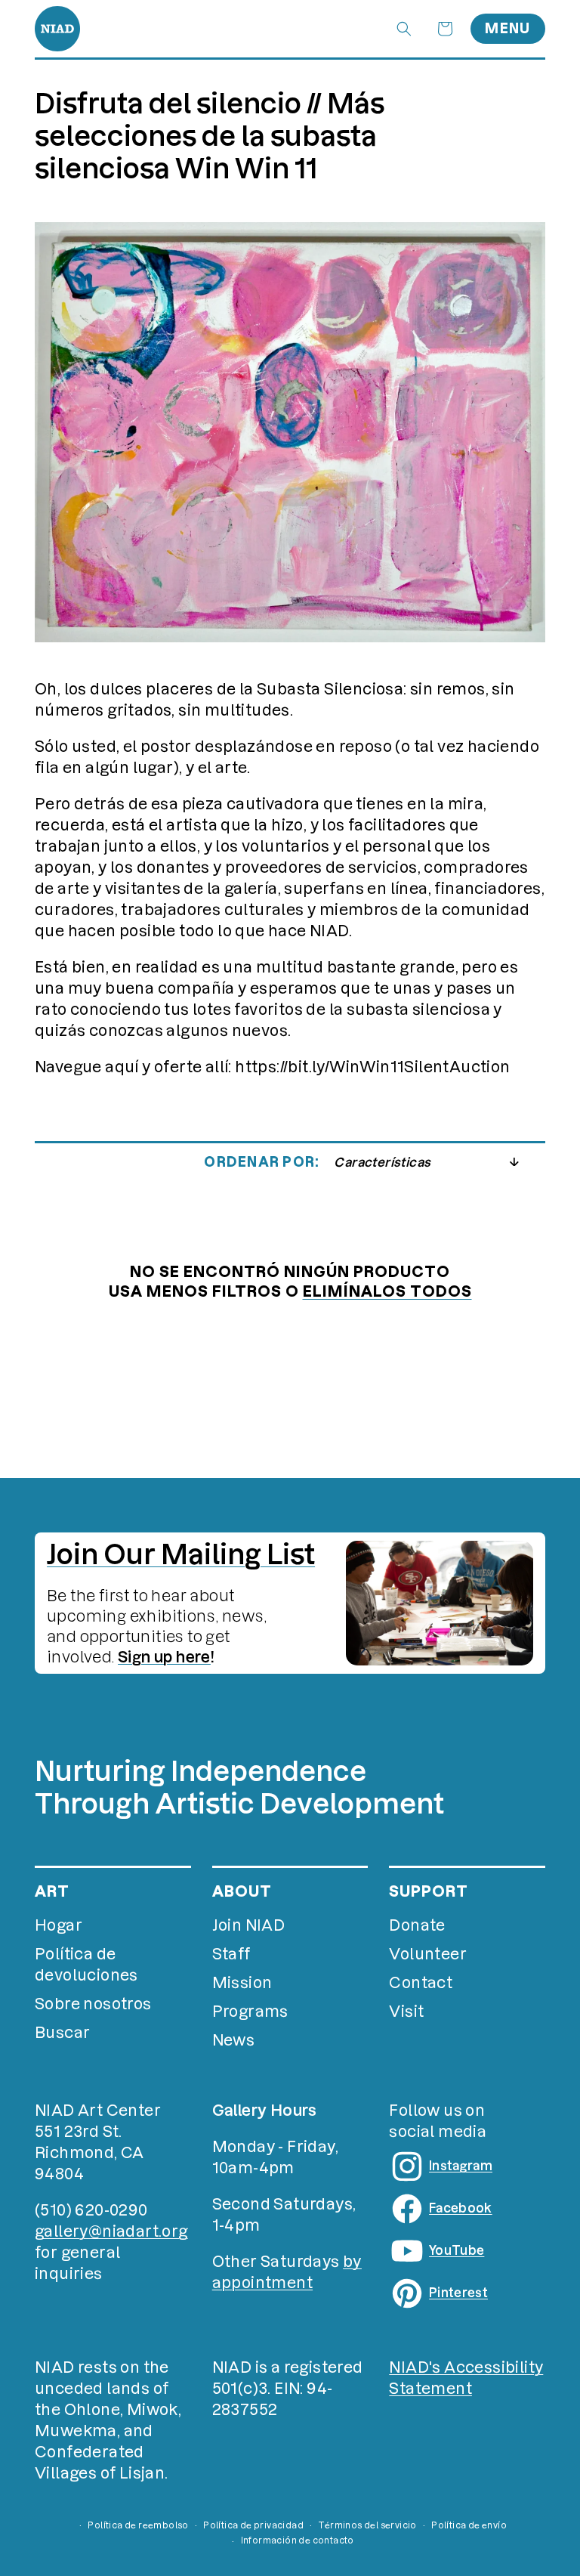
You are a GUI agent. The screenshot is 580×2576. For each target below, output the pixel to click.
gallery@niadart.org (111, 2231)
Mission (242, 1983)
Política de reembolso (138, 2525)
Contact (421, 1983)
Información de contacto (298, 2540)
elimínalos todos (387, 1291)
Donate (417, 1925)
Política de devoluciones (86, 1965)
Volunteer (428, 1954)
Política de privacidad (253, 2525)
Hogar (59, 1925)
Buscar (62, 2033)
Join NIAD (249, 1925)
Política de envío (469, 2525)
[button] (404, 29)
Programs (250, 2012)
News (234, 2040)
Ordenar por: (261, 1162)
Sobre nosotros (93, 2004)
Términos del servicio (367, 2525)
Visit (406, 2012)
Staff (231, 1954)
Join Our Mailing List (181, 1554)
